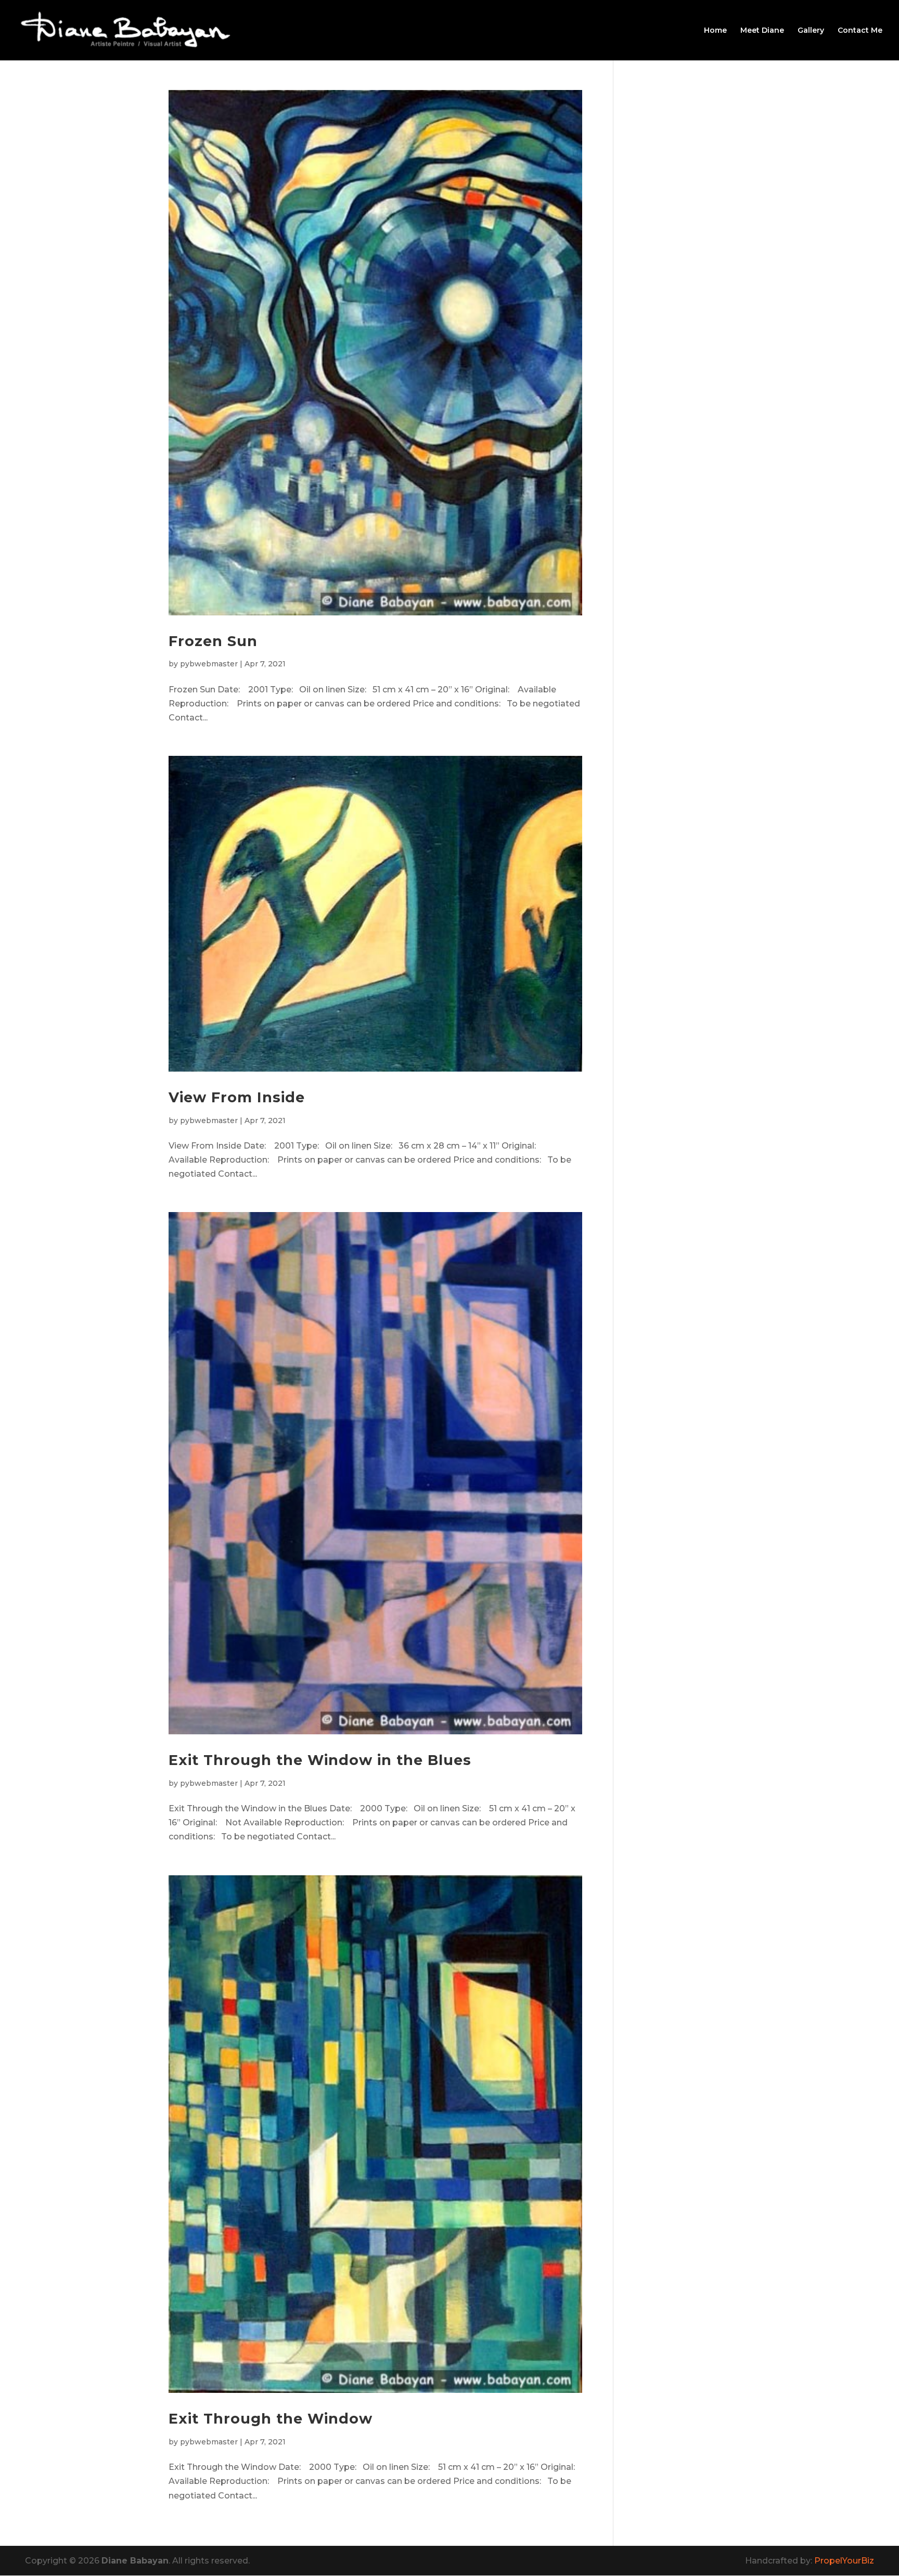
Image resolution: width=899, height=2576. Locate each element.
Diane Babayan (135, 2561)
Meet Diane (762, 31)
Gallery (811, 31)
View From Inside (237, 1097)
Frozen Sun (213, 641)
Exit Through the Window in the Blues (320, 1760)
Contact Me (860, 31)
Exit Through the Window (271, 2419)
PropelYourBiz (844, 2561)
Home (715, 31)
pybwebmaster (209, 664)
